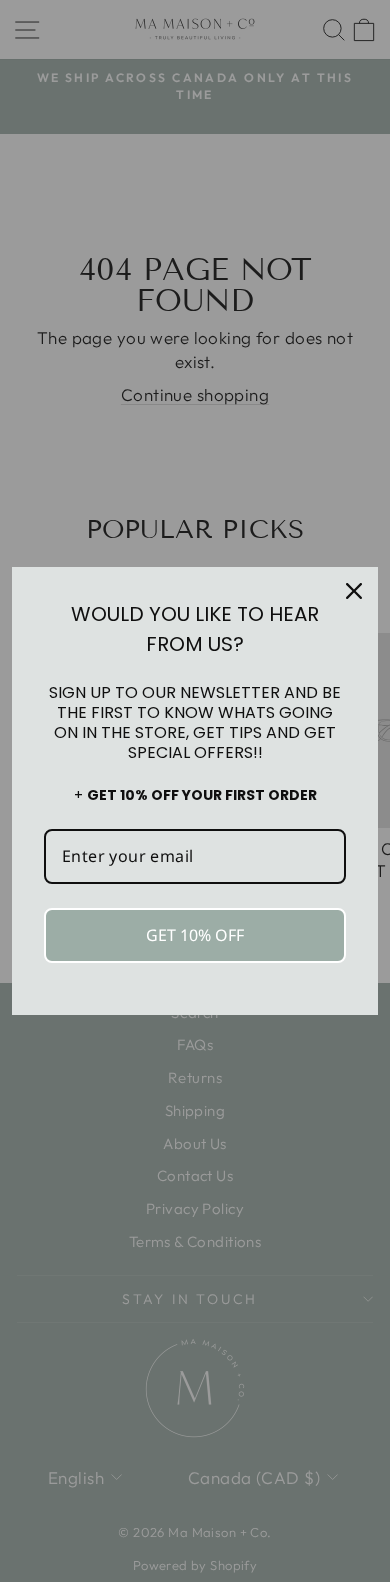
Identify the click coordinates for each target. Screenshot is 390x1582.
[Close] (354, 591)
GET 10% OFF (195, 935)
